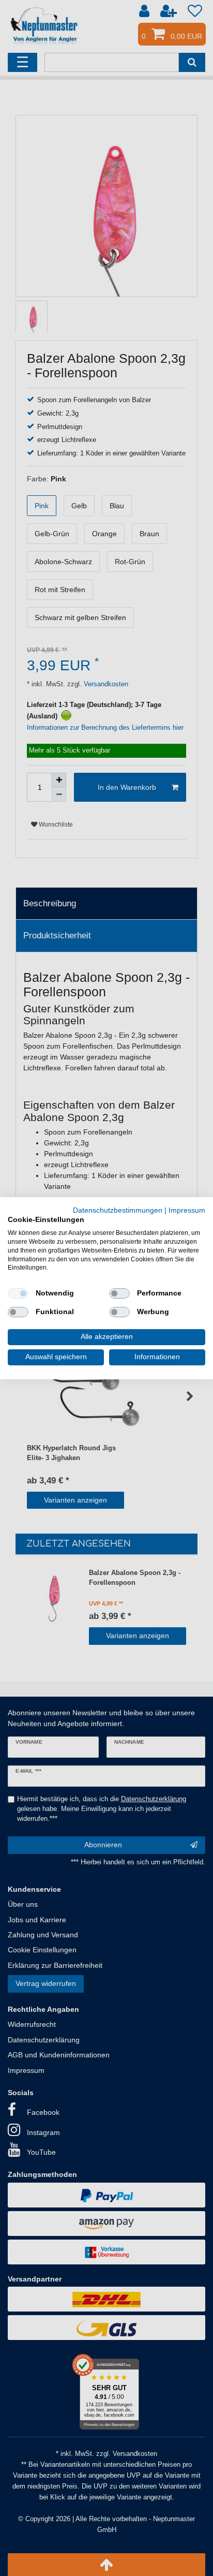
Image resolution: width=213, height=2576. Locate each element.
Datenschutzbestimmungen (118, 1210)
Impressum (187, 1210)
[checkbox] (18, 1293)
